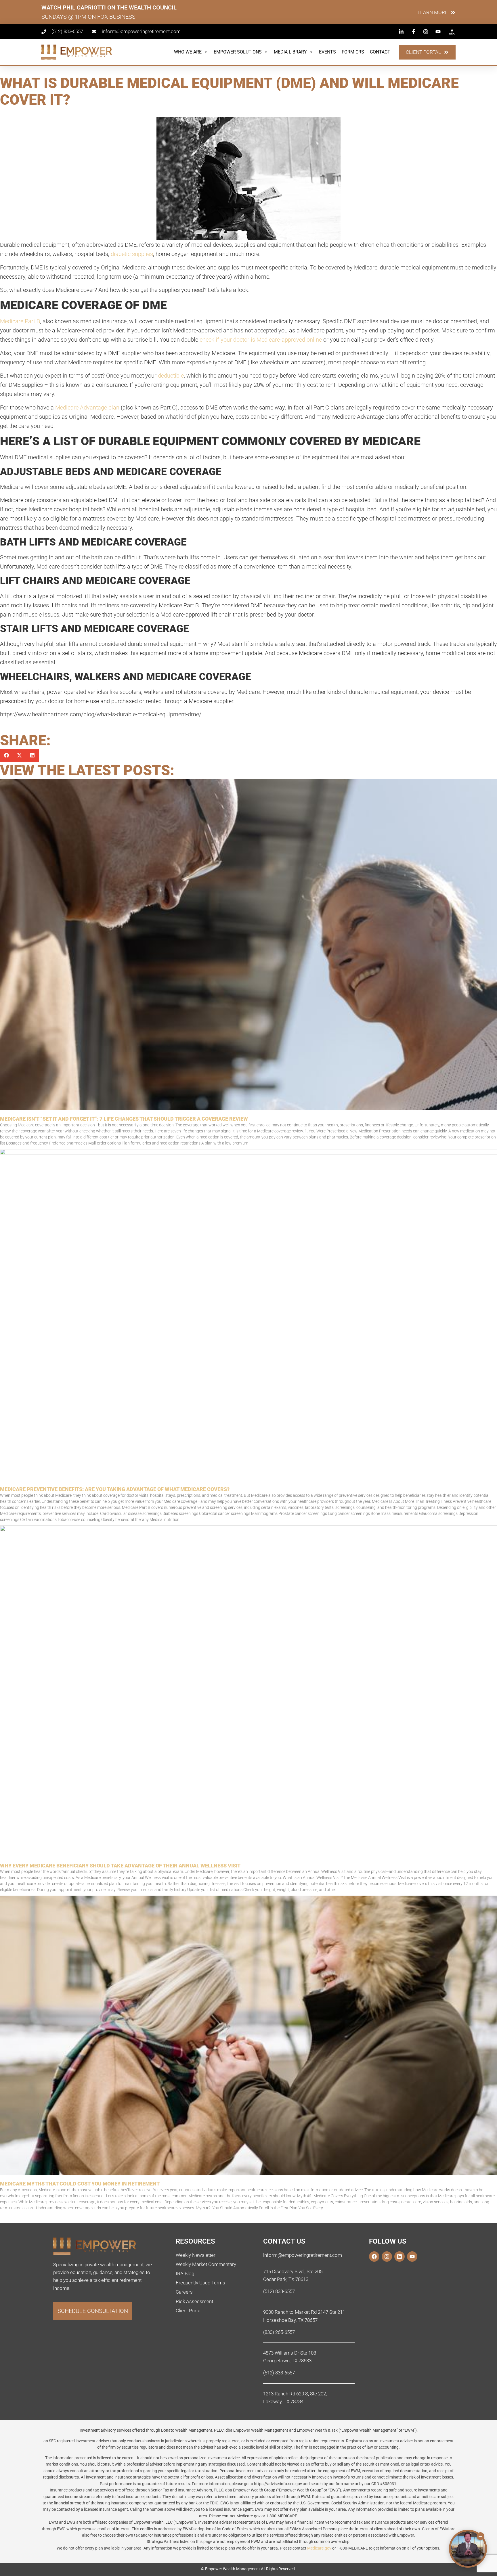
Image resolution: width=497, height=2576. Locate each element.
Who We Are (188, 52)
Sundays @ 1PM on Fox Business (88, 17)
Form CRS (353, 52)
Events (327, 52)
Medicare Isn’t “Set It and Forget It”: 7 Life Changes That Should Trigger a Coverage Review (124, 1119)
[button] (6, 755)
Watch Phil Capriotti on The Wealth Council (109, 7)
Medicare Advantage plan (87, 407)
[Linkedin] (399, 2257)
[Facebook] (374, 2257)
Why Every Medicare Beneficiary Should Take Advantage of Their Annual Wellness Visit (120, 1866)
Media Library (290, 52)
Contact (380, 52)
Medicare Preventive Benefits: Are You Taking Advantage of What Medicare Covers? (115, 1489)
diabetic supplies (132, 254)
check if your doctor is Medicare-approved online (261, 340)
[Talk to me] (468, 2549)
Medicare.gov (319, 2548)
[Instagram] (387, 2257)
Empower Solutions (238, 52)
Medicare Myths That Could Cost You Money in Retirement (80, 2184)
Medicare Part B (20, 321)
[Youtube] (412, 2257)
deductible (171, 376)
